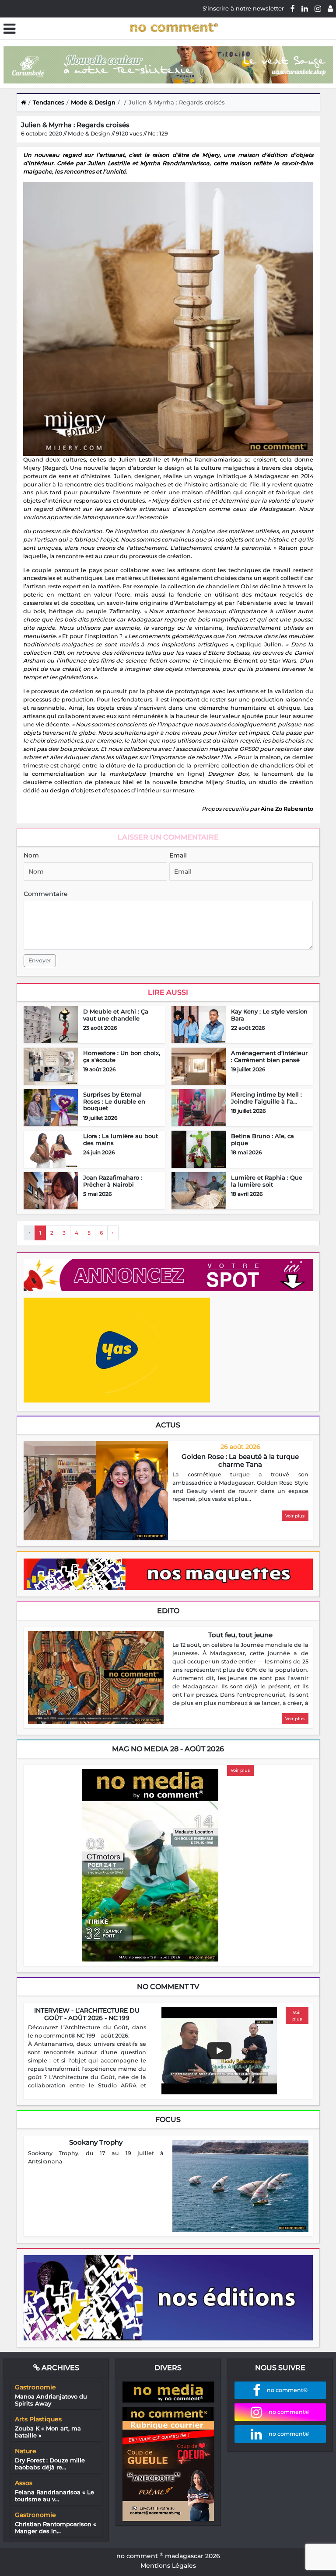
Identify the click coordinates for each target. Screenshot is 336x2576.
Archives (59, 2368)
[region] (240, 1487)
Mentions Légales (168, 2566)
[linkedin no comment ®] (305, 8)
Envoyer (40, 960)
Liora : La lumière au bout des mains (121, 1139)
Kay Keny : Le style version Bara (269, 1015)
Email (178, 855)
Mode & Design (93, 102)
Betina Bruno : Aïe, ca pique (262, 1139)
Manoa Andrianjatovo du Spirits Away (51, 2400)
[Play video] (219, 2051)
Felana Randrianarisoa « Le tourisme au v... (54, 2496)
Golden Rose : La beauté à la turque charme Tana (240, 1460)
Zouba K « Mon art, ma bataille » (48, 2432)
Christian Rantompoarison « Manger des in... (56, 2527)
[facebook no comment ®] (293, 8)
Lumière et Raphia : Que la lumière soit (267, 1181)
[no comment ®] (330, 8)
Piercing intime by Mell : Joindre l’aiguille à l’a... (266, 1098)
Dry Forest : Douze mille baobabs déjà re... (50, 2464)
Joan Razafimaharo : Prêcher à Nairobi (113, 1181)
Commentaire (46, 894)
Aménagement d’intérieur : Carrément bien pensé (269, 1056)
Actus (168, 1425)
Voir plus (295, 1516)
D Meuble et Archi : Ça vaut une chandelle (116, 1015)
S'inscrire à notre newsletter (243, 8)
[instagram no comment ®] (318, 8)
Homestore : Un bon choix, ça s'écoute (122, 1056)
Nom (31, 855)
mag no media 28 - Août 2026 (168, 1749)
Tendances (49, 102)
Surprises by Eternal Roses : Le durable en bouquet (114, 1101)
